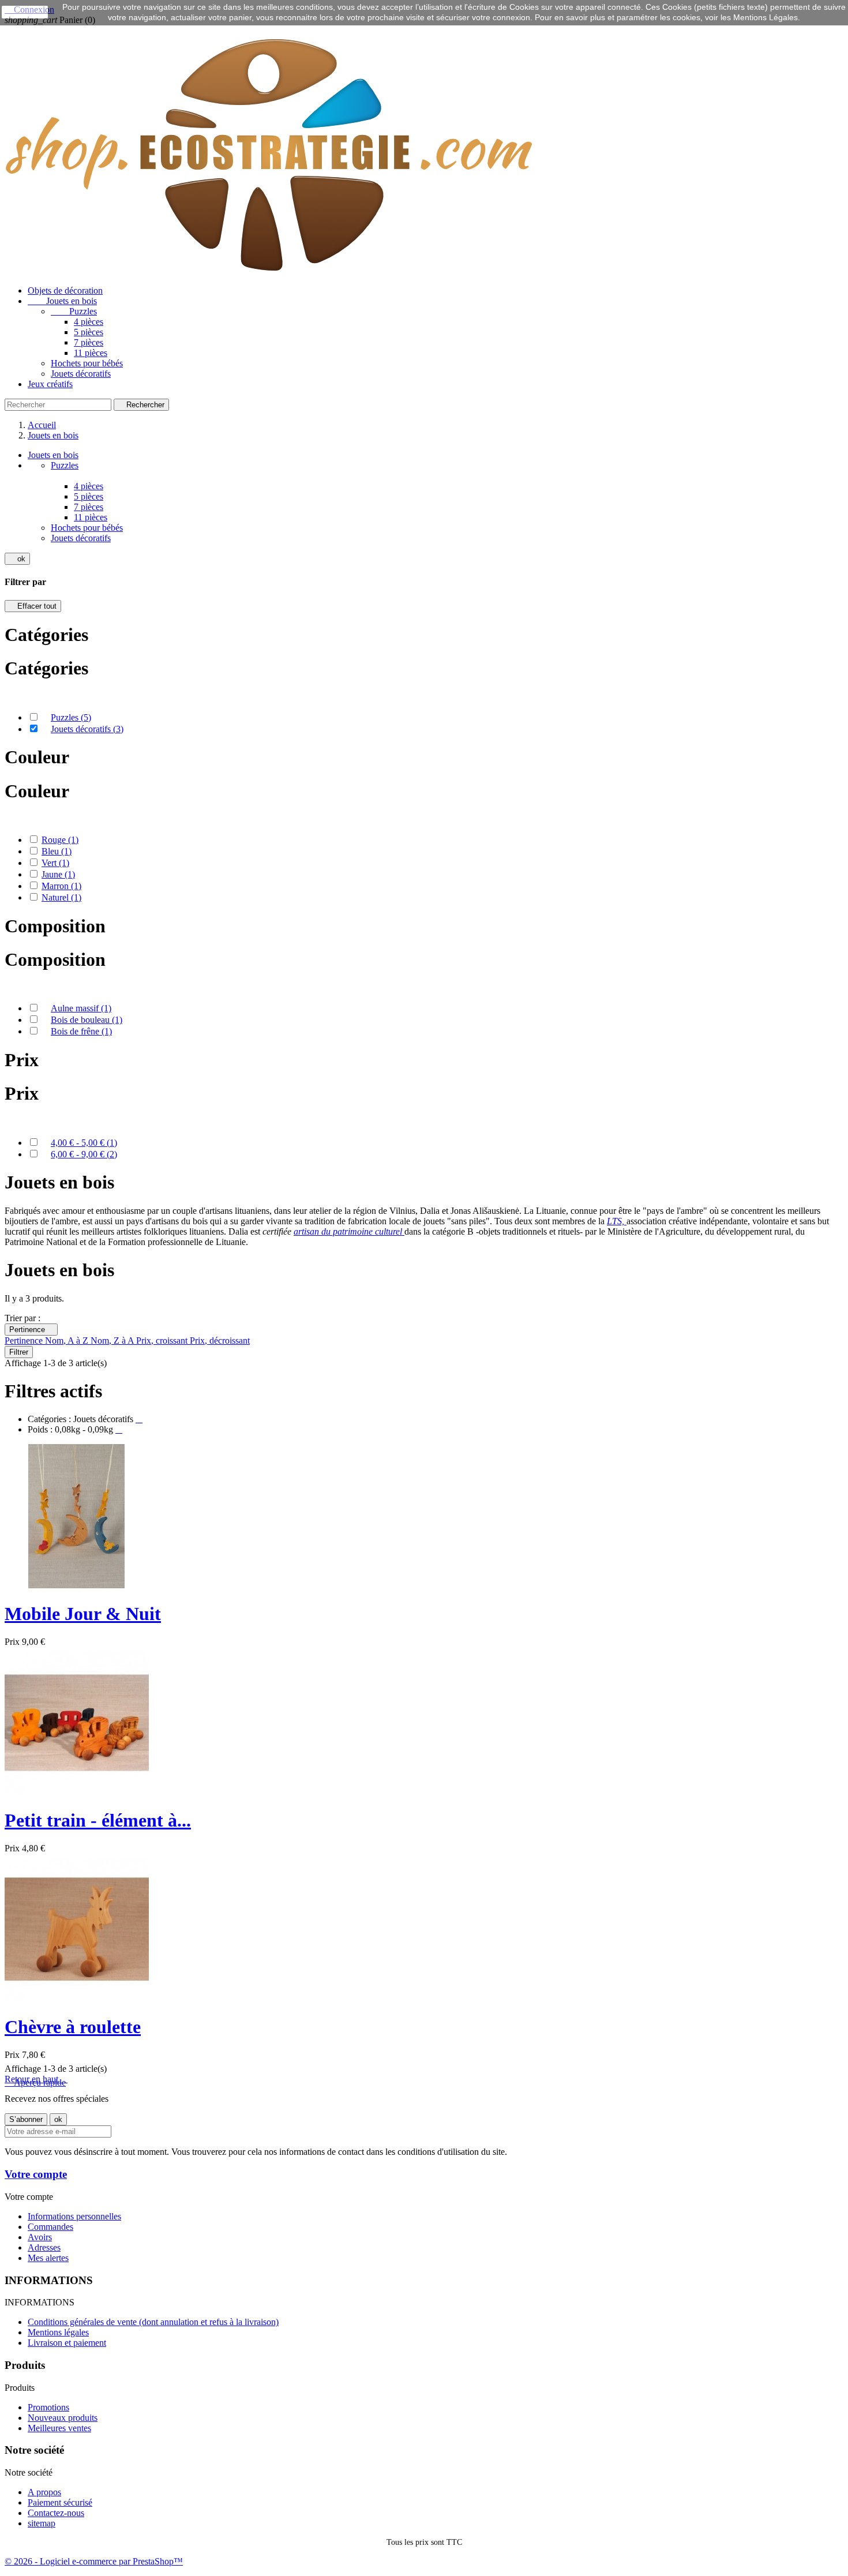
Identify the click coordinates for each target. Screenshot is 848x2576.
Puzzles (74, 311)
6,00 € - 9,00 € (84, 1154)
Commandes (50, 2227)
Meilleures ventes (59, 2428)
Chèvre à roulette (73, 2027)
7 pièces (89, 342)
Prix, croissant (163, 1341)
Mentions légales (58, 2332)
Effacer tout (33, 606)
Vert (55, 863)
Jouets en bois (62, 301)
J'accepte (25, 12)
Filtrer (19, 1352)
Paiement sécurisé (60, 2502)
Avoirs (40, 2237)
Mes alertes (48, 2258)
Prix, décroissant (220, 1341)
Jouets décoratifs (81, 374)
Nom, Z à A (113, 1341)
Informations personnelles (74, 2216)
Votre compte (36, 2174)
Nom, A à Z (68, 1341)
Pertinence (31, 1330)
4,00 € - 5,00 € (84, 1143)
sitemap (42, 2523)
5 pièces (89, 332)
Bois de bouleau (87, 1020)
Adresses (44, 2247)
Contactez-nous (56, 2513)
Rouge (60, 840)
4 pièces (89, 322)
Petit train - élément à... (98, 1820)
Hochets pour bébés (87, 363)
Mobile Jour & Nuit (83, 1614)
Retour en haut (36, 2079)
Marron (61, 886)
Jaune (58, 874)
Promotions (48, 2407)
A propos (44, 2492)
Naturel (61, 897)
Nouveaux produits (63, 2418)
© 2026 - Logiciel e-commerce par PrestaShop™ (94, 2561)
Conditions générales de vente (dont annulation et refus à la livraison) (153, 2322)
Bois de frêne (81, 1031)
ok (17, 559)
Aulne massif (81, 1008)
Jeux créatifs (50, 384)
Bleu (57, 851)
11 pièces (91, 353)
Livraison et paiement (67, 2343)
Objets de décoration (65, 290)
